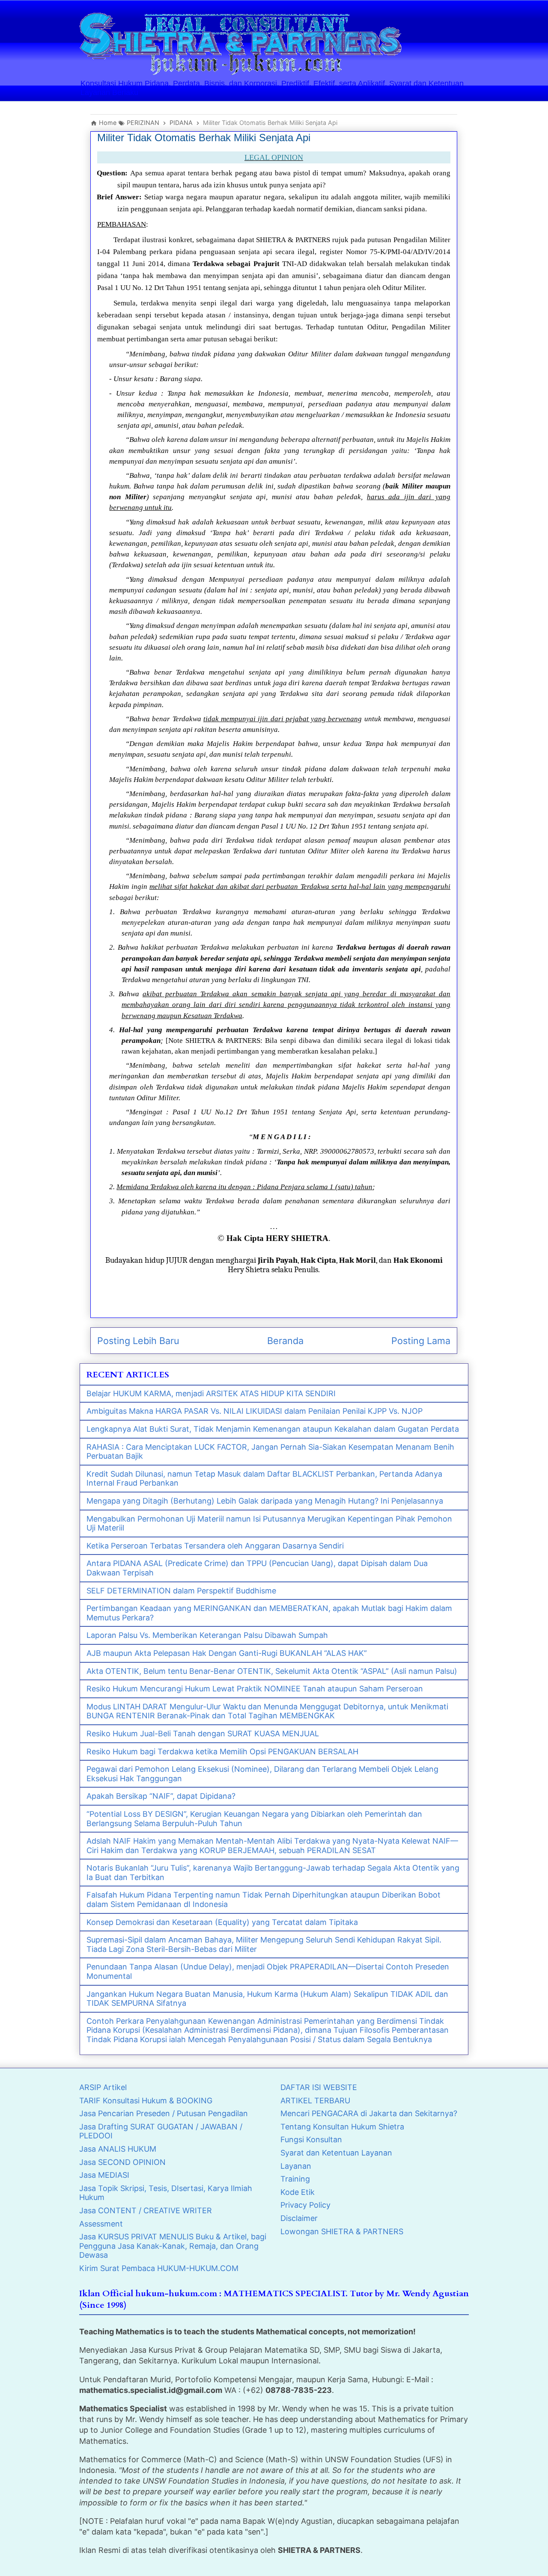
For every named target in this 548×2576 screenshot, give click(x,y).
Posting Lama (421, 1341)
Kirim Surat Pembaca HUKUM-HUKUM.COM (159, 2268)
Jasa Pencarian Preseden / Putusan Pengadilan (164, 2113)
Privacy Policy (305, 2205)
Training (295, 2179)
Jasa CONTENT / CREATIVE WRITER (146, 2210)
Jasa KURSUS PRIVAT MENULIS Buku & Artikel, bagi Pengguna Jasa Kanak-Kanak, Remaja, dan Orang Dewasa (173, 2246)
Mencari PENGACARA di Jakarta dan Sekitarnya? (369, 2113)
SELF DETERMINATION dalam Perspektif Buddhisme (181, 1591)
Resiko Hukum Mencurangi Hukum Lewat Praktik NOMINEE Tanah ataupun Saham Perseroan (255, 1689)
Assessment (101, 2224)
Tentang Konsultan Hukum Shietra (342, 2127)
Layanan (296, 2166)
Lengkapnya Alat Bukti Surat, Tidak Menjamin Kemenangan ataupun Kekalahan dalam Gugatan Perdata (273, 1429)
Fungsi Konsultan (311, 2139)
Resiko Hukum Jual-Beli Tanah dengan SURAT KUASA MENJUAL (203, 1734)
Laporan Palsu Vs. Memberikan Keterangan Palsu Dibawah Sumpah (207, 1635)
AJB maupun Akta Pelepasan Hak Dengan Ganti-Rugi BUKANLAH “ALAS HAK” (227, 1653)
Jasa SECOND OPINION (122, 2162)
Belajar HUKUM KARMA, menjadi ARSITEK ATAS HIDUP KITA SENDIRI (211, 1393)
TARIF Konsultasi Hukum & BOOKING (146, 2101)
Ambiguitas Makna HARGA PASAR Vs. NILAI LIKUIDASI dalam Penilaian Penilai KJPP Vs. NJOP (255, 1411)
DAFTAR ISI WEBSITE (319, 2087)
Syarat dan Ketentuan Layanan (336, 2153)
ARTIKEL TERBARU (315, 2101)
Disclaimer (299, 2218)
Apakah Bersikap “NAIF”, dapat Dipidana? (161, 1796)
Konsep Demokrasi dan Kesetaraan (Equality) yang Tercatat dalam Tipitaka (222, 1922)
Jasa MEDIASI (104, 2175)
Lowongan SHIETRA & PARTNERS (342, 2231)
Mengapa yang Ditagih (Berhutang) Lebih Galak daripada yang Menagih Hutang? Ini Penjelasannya (265, 1501)
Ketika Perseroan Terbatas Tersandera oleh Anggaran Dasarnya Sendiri (215, 1546)
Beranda (285, 1341)
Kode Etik (298, 2192)
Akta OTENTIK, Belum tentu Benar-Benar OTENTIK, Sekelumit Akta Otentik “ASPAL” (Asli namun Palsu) (272, 1671)
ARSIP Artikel (103, 2087)
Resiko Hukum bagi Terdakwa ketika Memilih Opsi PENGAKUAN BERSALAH (222, 1751)
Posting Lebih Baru (138, 1341)
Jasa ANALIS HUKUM (118, 2149)
